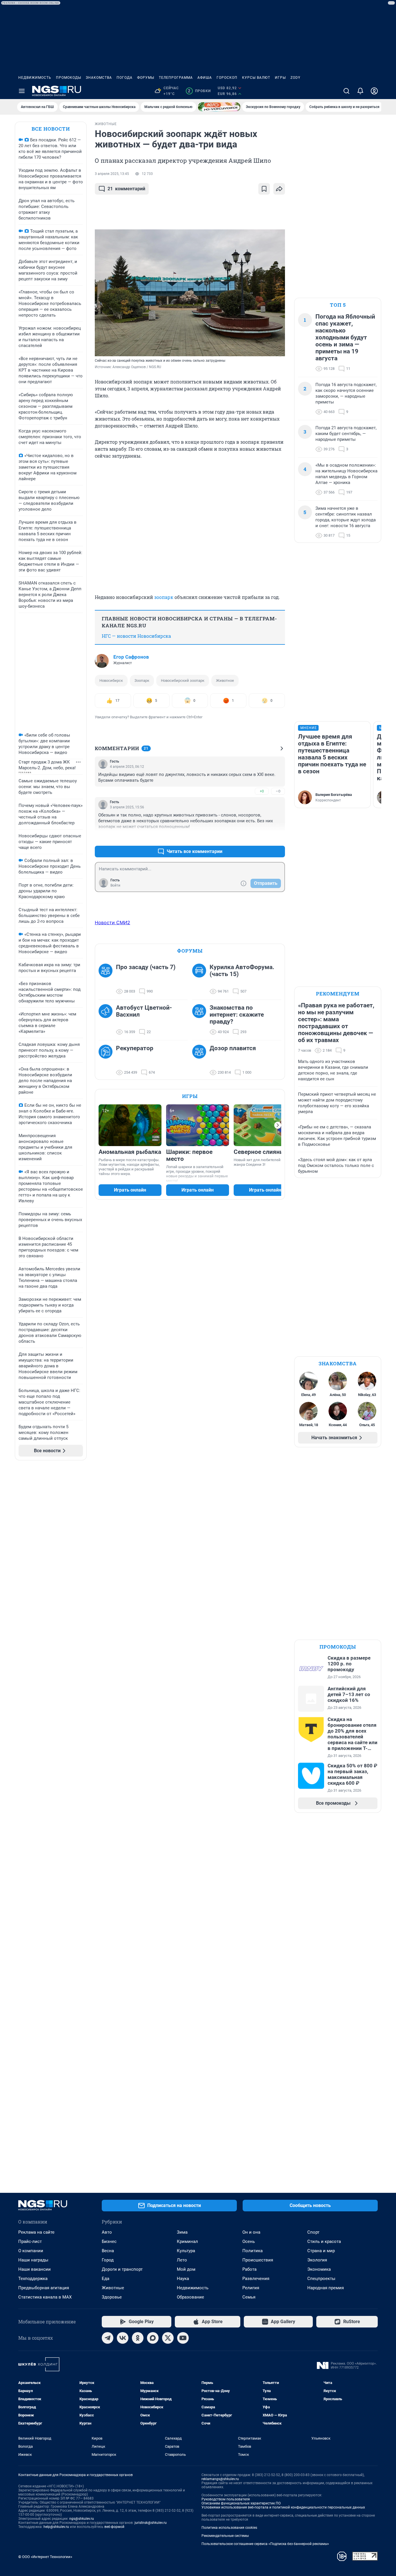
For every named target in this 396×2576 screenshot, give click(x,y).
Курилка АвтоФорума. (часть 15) (242, 971)
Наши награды (33, 2260)
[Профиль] (374, 91)
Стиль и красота (324, 2241)
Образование (190, 2297)
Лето (182, 2260)
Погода (125, 78)
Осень (249, 2241)
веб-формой (114, 2527)
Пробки (199, 91)
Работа (249, 2269)
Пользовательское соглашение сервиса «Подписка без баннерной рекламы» (265, 2544)
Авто (107, 2232)
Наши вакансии (34, 2269)
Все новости (51, 129)
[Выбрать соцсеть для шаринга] (279, 189)
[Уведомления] (360, 91)
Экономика (319, 2269)
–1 (278, 837)
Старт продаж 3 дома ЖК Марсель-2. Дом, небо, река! (47, 765)
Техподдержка (33, 2279)
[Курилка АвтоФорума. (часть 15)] (201, 979)
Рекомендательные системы (225, 2536)
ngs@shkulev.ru (82, 2519)
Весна (108, 2251)
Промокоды (69, 78)
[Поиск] (346, 91)
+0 (262, 791)
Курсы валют (256, 78)
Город (108, 2260)
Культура (186, 2251)
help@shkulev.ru (56, 2527)
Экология (317, 2260)
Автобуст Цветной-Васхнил (144, 1011)
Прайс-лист (30, 2241)
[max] (153, 2338)
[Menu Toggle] (22, 91)
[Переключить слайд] (278, 1125)
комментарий (126, 189)
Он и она (251, 2232)
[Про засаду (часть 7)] (107, 979)
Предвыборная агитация (44, 2288)
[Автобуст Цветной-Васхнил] (107, 1020)
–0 (278, 791)
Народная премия (326, 2288)
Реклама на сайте (36, 2232)
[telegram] (108, 2338)
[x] (168, 2338)
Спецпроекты (321, 2279)
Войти (115, 885)
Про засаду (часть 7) (146, 967)
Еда (106, 2279)
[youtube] (183, 2338)
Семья (249, 2297)
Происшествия (258, 2260)
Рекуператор (135, 1048)
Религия (251, 2288)
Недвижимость (35, 78)
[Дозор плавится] (201, 1060)
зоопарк (164, 597)
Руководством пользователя (226, 2499)
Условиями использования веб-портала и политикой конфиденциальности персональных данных (283, 2507)
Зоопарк (142, 680)
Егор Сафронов (131, 657)
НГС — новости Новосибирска (136, 636)
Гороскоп (227, 78)
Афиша (205, 78)
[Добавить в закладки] (264, 189)
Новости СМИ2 (112, 922)
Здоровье (112, 2297)
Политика (253, 2251)
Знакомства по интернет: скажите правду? (237, 1015)
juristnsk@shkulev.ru (151, 2523)
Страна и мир (321, 2251)
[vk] (123, 2338)
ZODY (295, 78)
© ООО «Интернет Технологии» (45, 2557)
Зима (182, 2232)
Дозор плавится (233, 1048)
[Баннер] (219, 107)
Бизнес (109, 2241)
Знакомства (99, 78)
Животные (113, 2288)
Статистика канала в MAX (45, 2297)
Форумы (146, 78)
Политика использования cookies (229, 2528)
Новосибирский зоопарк (183, 680)
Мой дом (186, 2269)
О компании (31, 2251)
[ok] (138, 2338)
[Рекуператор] (107, 1060)
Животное (225, 680)
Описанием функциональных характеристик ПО (241, 2503)
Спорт (313, 2232)
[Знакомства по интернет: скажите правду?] (201, 1020)
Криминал (187, 2241)
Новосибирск (111, 680)
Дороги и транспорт (122, 2269)
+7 (262, 837)
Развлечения (256, 2279)
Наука (183, 2279)
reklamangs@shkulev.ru (220, 2479)
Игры (280, 78)
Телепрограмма (176, 78)
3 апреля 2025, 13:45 (112, 174)
